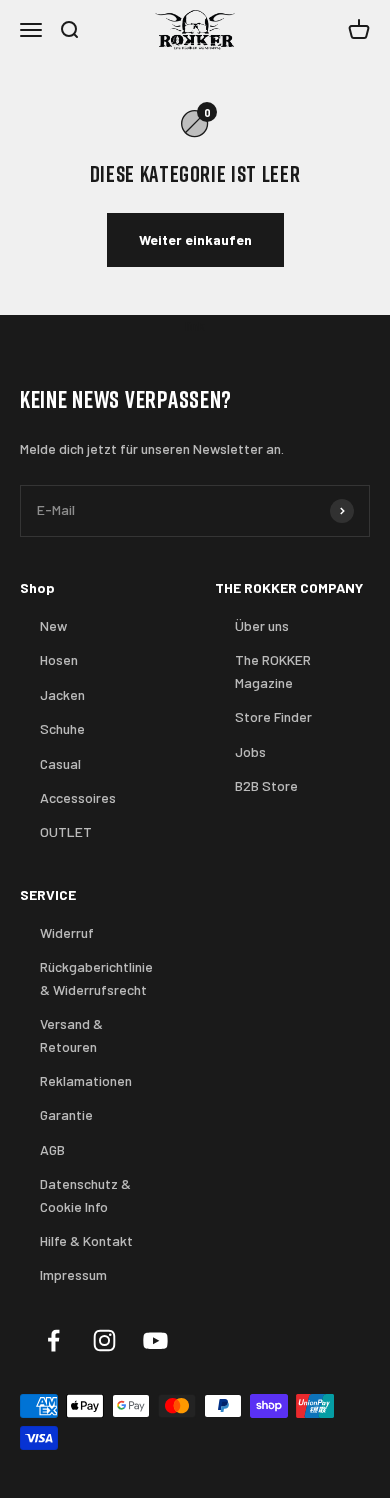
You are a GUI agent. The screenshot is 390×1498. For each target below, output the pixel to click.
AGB (52, 1149)
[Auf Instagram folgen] (104, 1340)
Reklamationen (86, 1080)
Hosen (59, 659)
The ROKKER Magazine (273, 670)
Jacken (62, 694)
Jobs (250, 751)
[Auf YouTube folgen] (155, 1340)
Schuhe (62, 728)
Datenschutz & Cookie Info (85, 1194)
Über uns (262, 625)
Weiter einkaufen (195, 239)
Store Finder (273, 716)
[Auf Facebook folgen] (53, 1340)
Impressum (73, 1274)
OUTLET (66, 831)
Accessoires (78, 797)
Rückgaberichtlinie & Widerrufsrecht (96, 977)
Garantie (66, 1114)
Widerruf (67, 932)
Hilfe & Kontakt (86, 1240)
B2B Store (266, 785)
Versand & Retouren (71, 1034)
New (53, 625)
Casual (60, 763)
